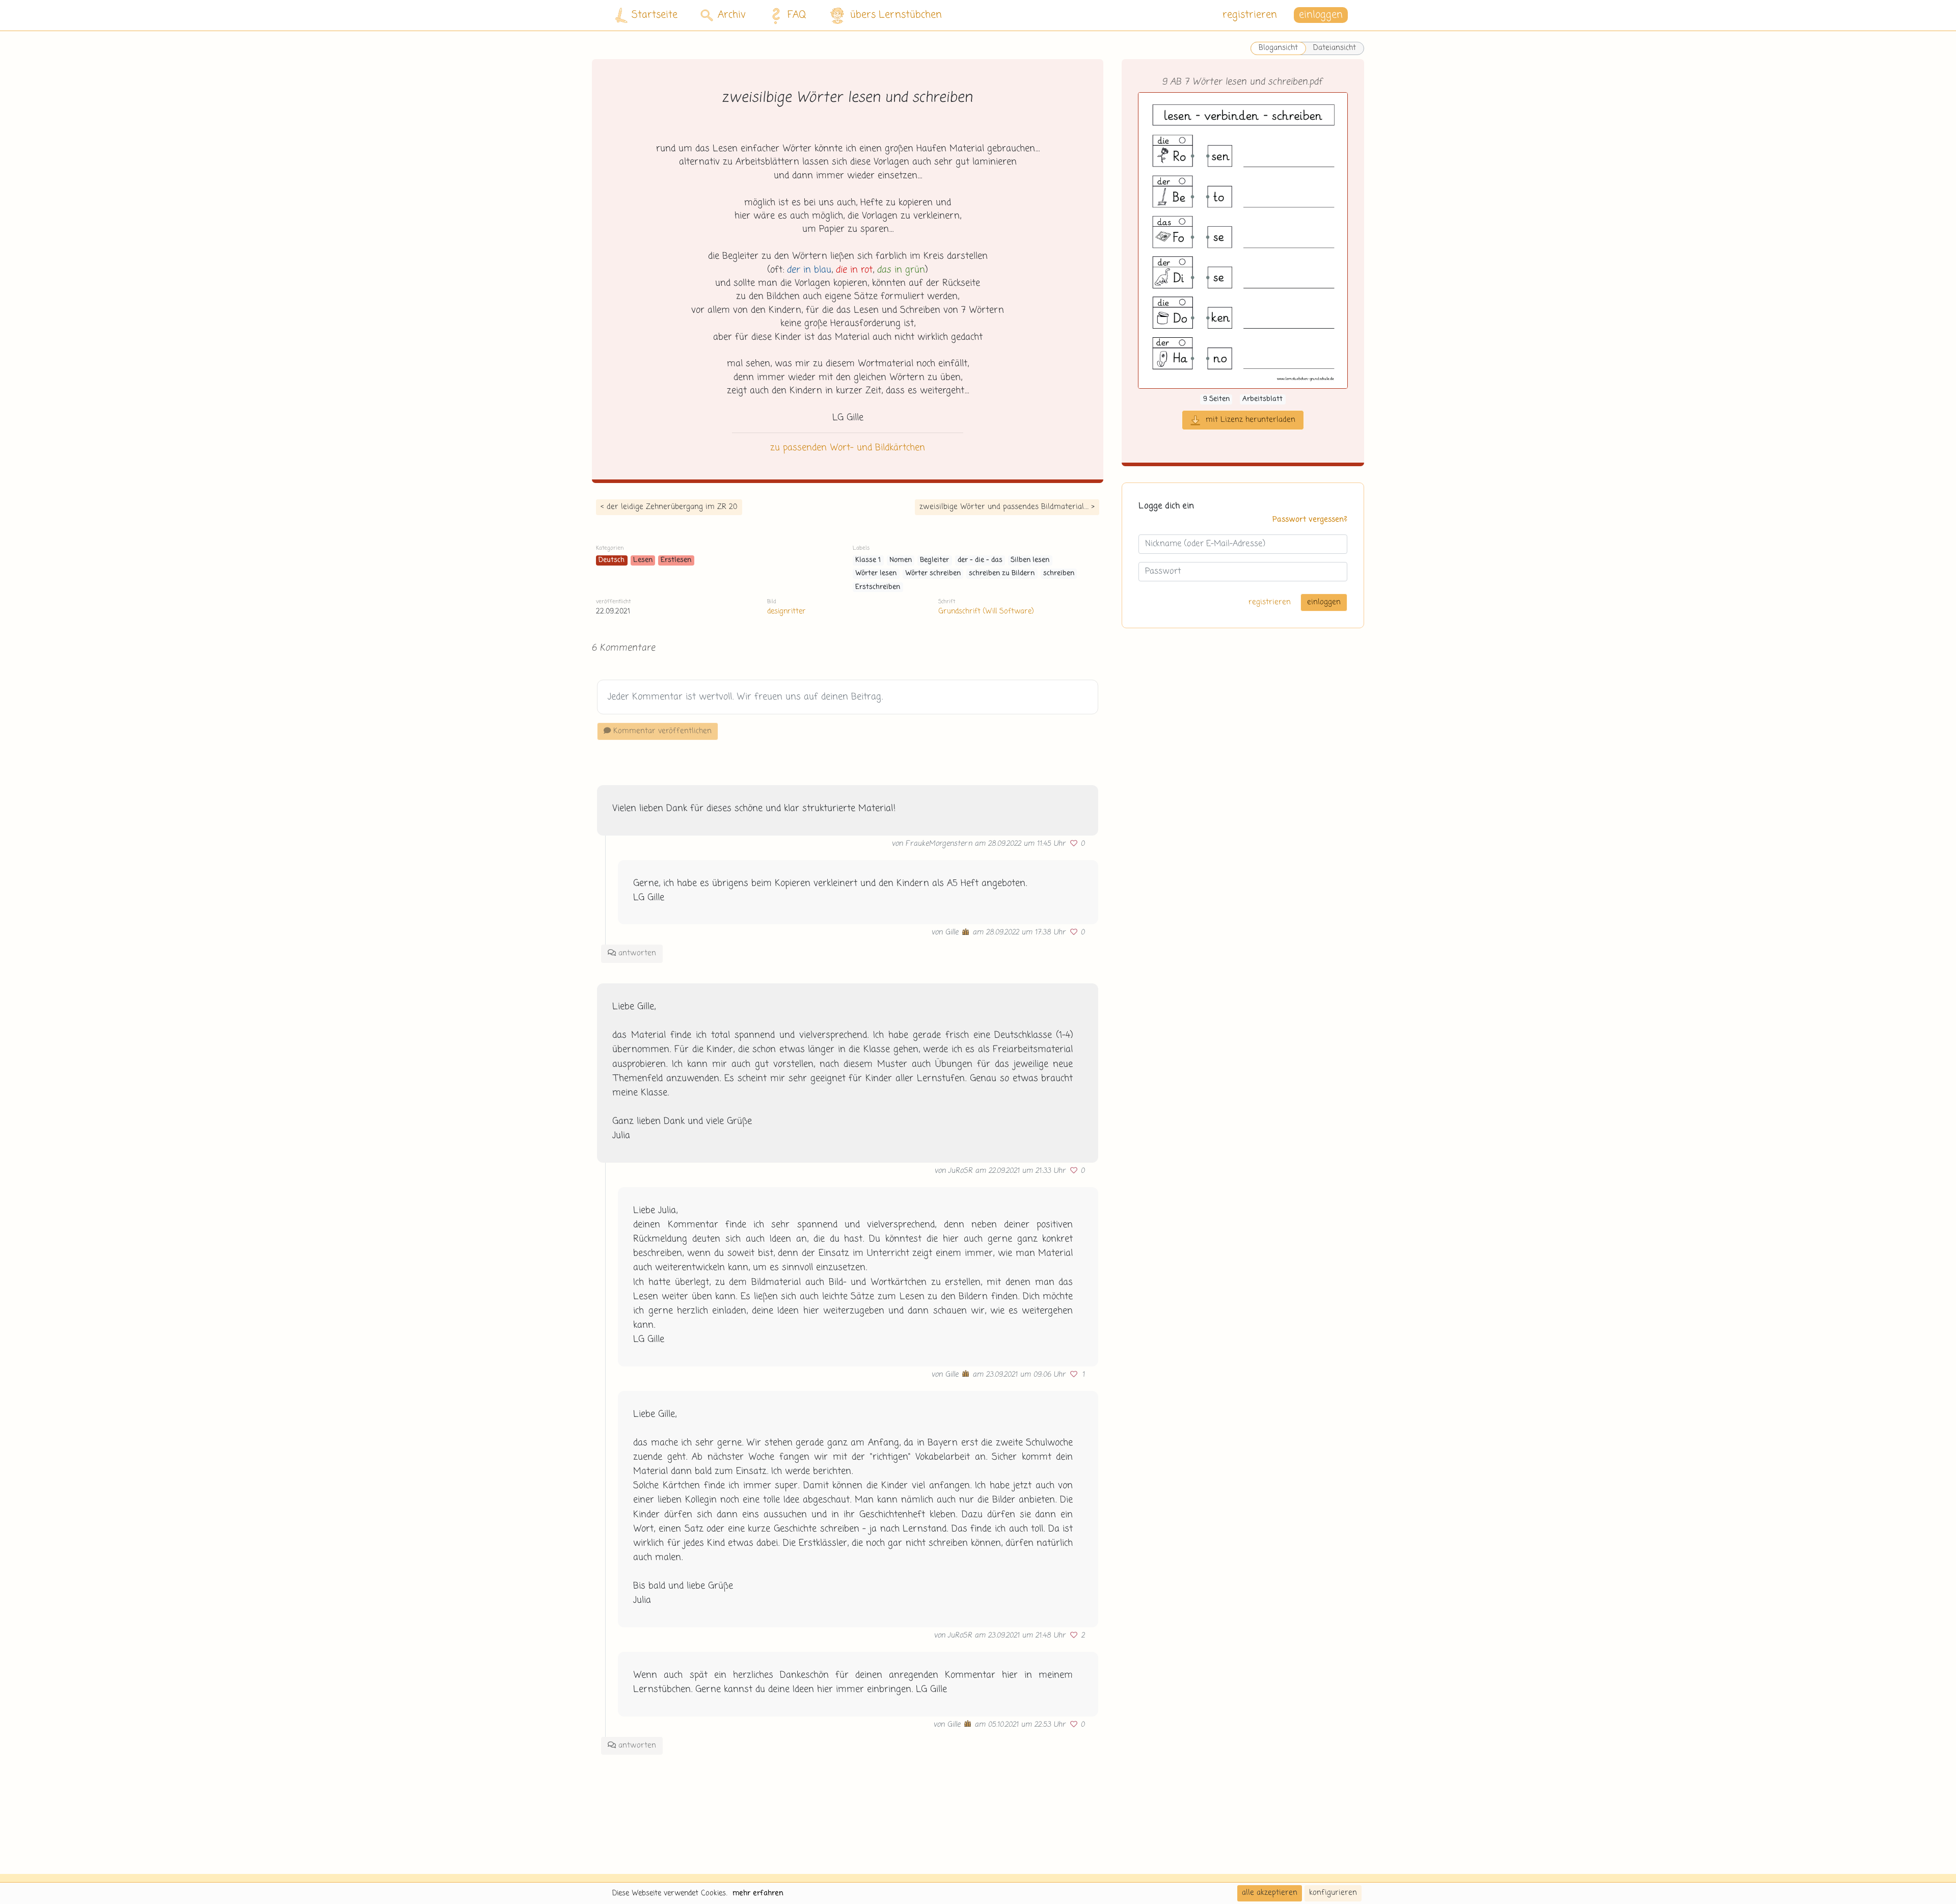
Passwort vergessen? (1310, 520)
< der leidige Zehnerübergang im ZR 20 (669, 507)
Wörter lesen (876, 573)
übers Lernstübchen (896, 15)
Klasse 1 (868, 560)
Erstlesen (676, 560)
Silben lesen (1030, 560)
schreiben (1059, 573)
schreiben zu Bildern (1002, 573)
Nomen (901, 560)
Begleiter (934, 560)
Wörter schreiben (933, 573)
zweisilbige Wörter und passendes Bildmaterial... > (1007, 507)
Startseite (655, 15)
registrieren (1250, 15)
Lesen (643, 560)
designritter (786, 611)
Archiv (732, 15)
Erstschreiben (878, 587)
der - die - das (980, 560)
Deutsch (612, 560)
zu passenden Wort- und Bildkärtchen (848, 448)
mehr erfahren (758, 1893)
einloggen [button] (1321, 15)
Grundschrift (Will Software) (986, 611)
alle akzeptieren (1270, 1893)
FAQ (797, 15)
